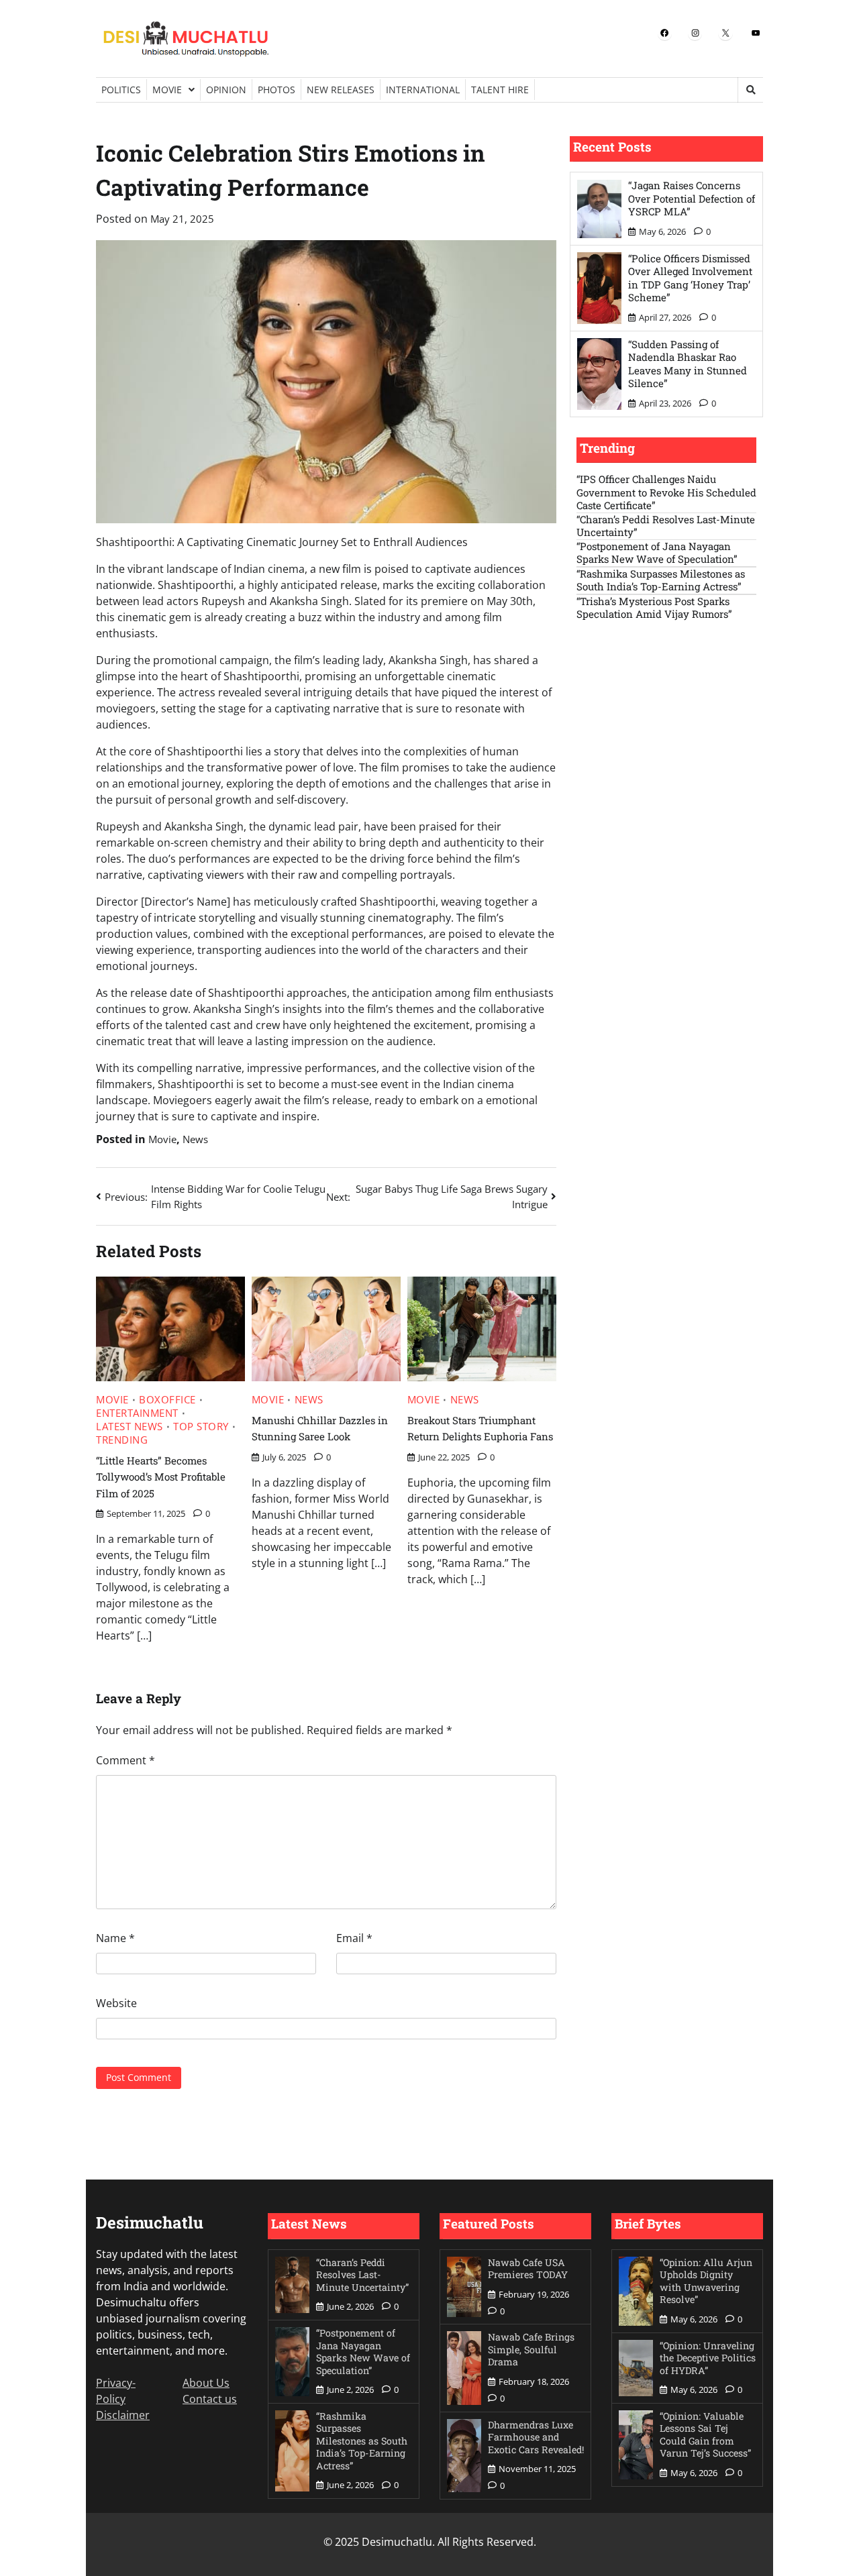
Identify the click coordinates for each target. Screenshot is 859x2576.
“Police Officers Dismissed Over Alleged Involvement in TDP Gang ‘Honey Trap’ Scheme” (690, 278)
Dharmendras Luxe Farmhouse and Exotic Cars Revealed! (536, 2437)
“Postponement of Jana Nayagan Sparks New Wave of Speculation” (657, 553)
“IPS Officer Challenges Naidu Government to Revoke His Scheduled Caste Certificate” (666, 493)
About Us (206, 2383)
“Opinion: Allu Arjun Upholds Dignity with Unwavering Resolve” (706, 2281)
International (423, 90)
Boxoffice (167, 1400)
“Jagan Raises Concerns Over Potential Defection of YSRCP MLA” (692, 199)
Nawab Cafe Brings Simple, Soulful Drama (531, 2349)
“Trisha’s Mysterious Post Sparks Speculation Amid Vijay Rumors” (654, 608)
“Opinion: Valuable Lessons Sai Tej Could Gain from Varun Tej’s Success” (705, 2435)
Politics (121, 90)
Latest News (130, 1427)
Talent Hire (500, 90)
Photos (276, 90)
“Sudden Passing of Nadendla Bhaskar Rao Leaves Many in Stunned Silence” (688, 364)
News (195, 1139)
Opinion (226, 90)
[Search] (750, 90)
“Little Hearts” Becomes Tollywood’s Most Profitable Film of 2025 (161, 1477)
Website (116, 2003)
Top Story (201, 1427)
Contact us (210, 2399)
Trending (122, 1440)
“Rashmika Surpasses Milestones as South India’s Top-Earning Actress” (661, 581)
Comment (125, 1760)
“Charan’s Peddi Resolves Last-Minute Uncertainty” (666, 526)
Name (115, 1938)
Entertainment (137, 1413)
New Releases (341, 90)
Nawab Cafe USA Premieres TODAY (528, 2269)
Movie (167, 90)
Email (354, 1938)
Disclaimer (123, 2415)
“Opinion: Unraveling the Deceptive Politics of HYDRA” (708, 2358)
